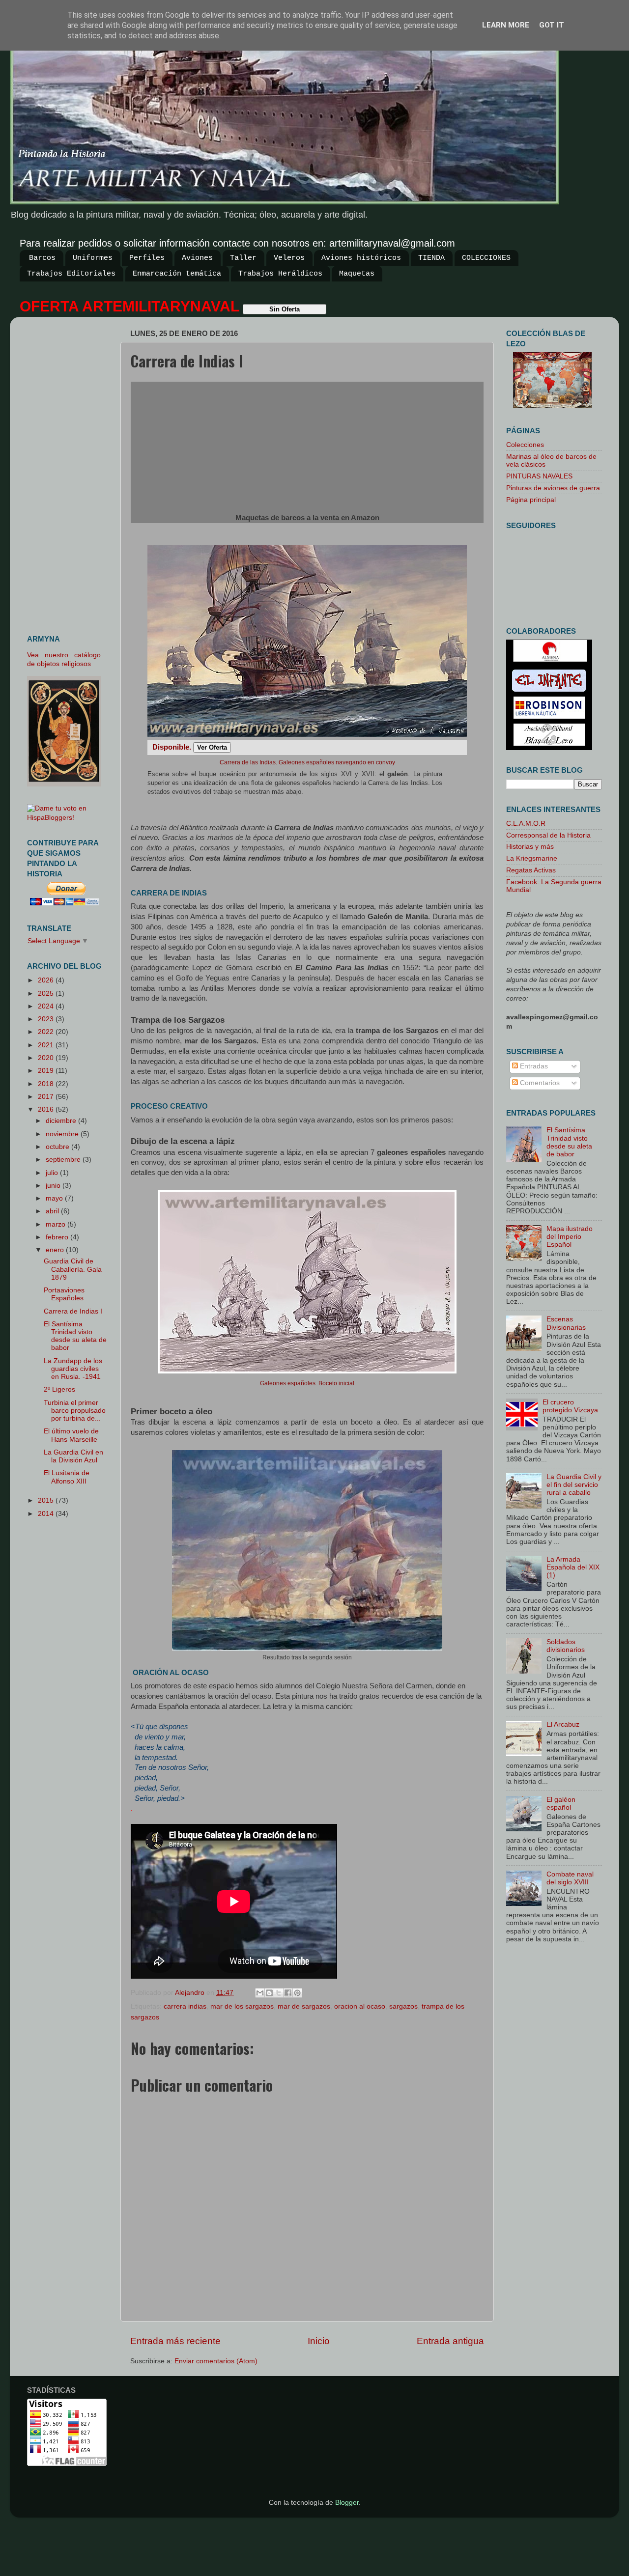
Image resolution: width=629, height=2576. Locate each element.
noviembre (63, 1134)
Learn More (506, 25)
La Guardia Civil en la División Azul (73, 1456)
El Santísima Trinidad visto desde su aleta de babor (75, 1336)
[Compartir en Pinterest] (297, 1993)
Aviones (197, 258)
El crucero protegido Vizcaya (570, 1406)
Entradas (533, 1066)
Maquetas (357, 274)
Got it (552, 25)
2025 (47, 994)
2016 (47, 1109)
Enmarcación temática (177, 274)
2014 (47, 1514)
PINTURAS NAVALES (539, 476)
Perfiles (147, 258)
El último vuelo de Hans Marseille (71, 1435)
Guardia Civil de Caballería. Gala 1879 (73, 1269)
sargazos (403, 2006)
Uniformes (93, 258)
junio (54, 1186)
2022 (47, 1032)
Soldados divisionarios (566, 1646)
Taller (243, 258)
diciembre (62, 1121)
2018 (47, 1084)
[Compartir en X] (279, 1993)
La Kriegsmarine (532, 858)
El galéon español (561, 1804)
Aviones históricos (361, 258)
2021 (47, 1045)
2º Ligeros (59, 1389)
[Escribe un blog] (269, 1993)
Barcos (42, 258)
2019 (47, 1071)
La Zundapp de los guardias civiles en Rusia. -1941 (73, 1369)
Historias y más (530, 847)
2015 (47, 1500)
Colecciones (525, 445)
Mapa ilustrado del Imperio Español (570, 1237)
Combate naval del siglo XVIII (570, 1878)
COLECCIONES (486, 258)
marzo (57, 1224)
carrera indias (185, 2006)
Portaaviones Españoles (64, 1294)
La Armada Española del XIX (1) (573, 1567)
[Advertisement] (68, 472)
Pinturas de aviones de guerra (553, 488)
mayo (55, 1198)
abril (53, 1211)
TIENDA (431, 258)
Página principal (531, 500)
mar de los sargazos (242, 2006)
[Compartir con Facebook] (288, 1993)
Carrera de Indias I (73, 1311)
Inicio (319, 2341)
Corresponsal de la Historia (548, 835)
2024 (47, 1006)
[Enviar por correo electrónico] (260, 1993)
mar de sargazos (304, 2006)
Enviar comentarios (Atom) (216, 2361)
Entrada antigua (450, 2341)
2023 (47, 1019)
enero (56, 1250)
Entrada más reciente (175, 2341)
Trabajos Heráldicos (280, 274)
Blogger (347, 2503)
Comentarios (539, 1083)
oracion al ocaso (360, 2006)
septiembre (64, 1160)
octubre (58, 1147)
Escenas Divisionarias (566, 1323)
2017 (47, 1097)
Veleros (289, 258)
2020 (47, 1058)
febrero (58, 1237)
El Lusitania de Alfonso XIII (67, 1477)
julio (53, 1173)
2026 (47, 980)
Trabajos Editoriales (71, 274)
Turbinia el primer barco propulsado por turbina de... (75, 1411)
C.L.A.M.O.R (526, 824)
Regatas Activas (531, 870)
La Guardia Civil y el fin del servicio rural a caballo (574, 1485)
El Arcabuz (563, 1724)
